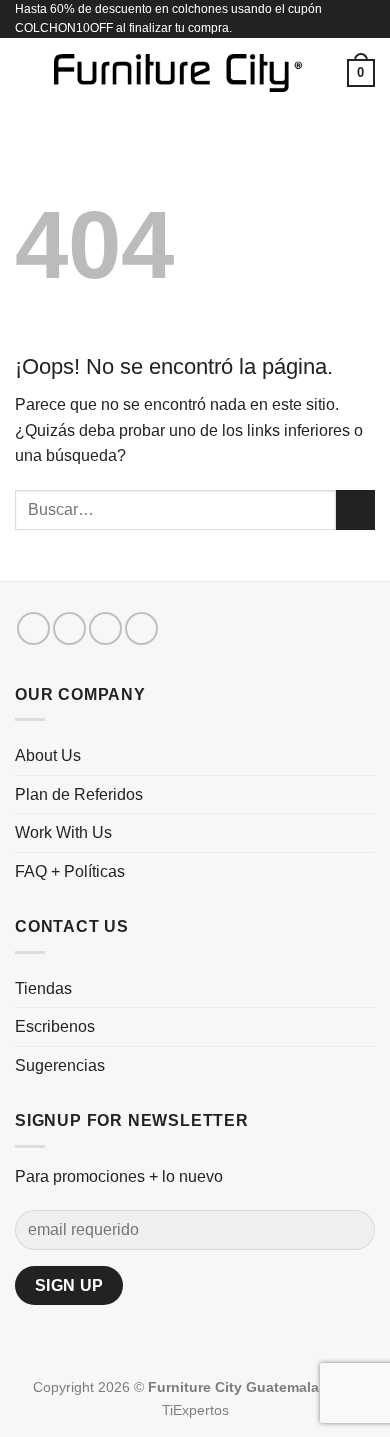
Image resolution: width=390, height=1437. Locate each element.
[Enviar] (355, 509)
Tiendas (43, 988)
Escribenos (55, 1026)
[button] (27, 73)
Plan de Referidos (79, 794)
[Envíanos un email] (105, 628)
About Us (48, 755)
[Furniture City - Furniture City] (178, 73)
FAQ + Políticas (70, 871)
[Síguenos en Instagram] (69, 628)
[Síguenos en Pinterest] (141, 628)
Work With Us (63, 832)
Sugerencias (60, 1065)
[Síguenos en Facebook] (33, 628)
